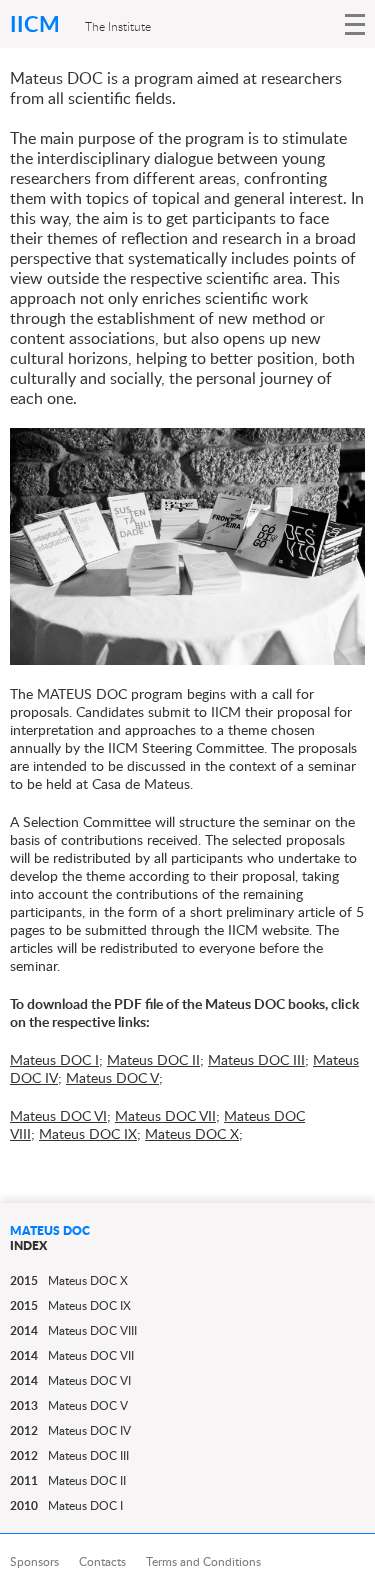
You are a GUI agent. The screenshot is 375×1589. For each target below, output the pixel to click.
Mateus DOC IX (88, 1133)
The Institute (118, 26)
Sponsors (34, 1561)
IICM (37, 23)
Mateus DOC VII (165, 1115)
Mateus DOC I (54, 1059)
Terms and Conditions (203, 1561)
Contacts (102, 1561)
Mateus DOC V (112, 1077)
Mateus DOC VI (58, 1115)
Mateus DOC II (153, 1059)
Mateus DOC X (192, 1133)
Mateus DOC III (256, 1059)
